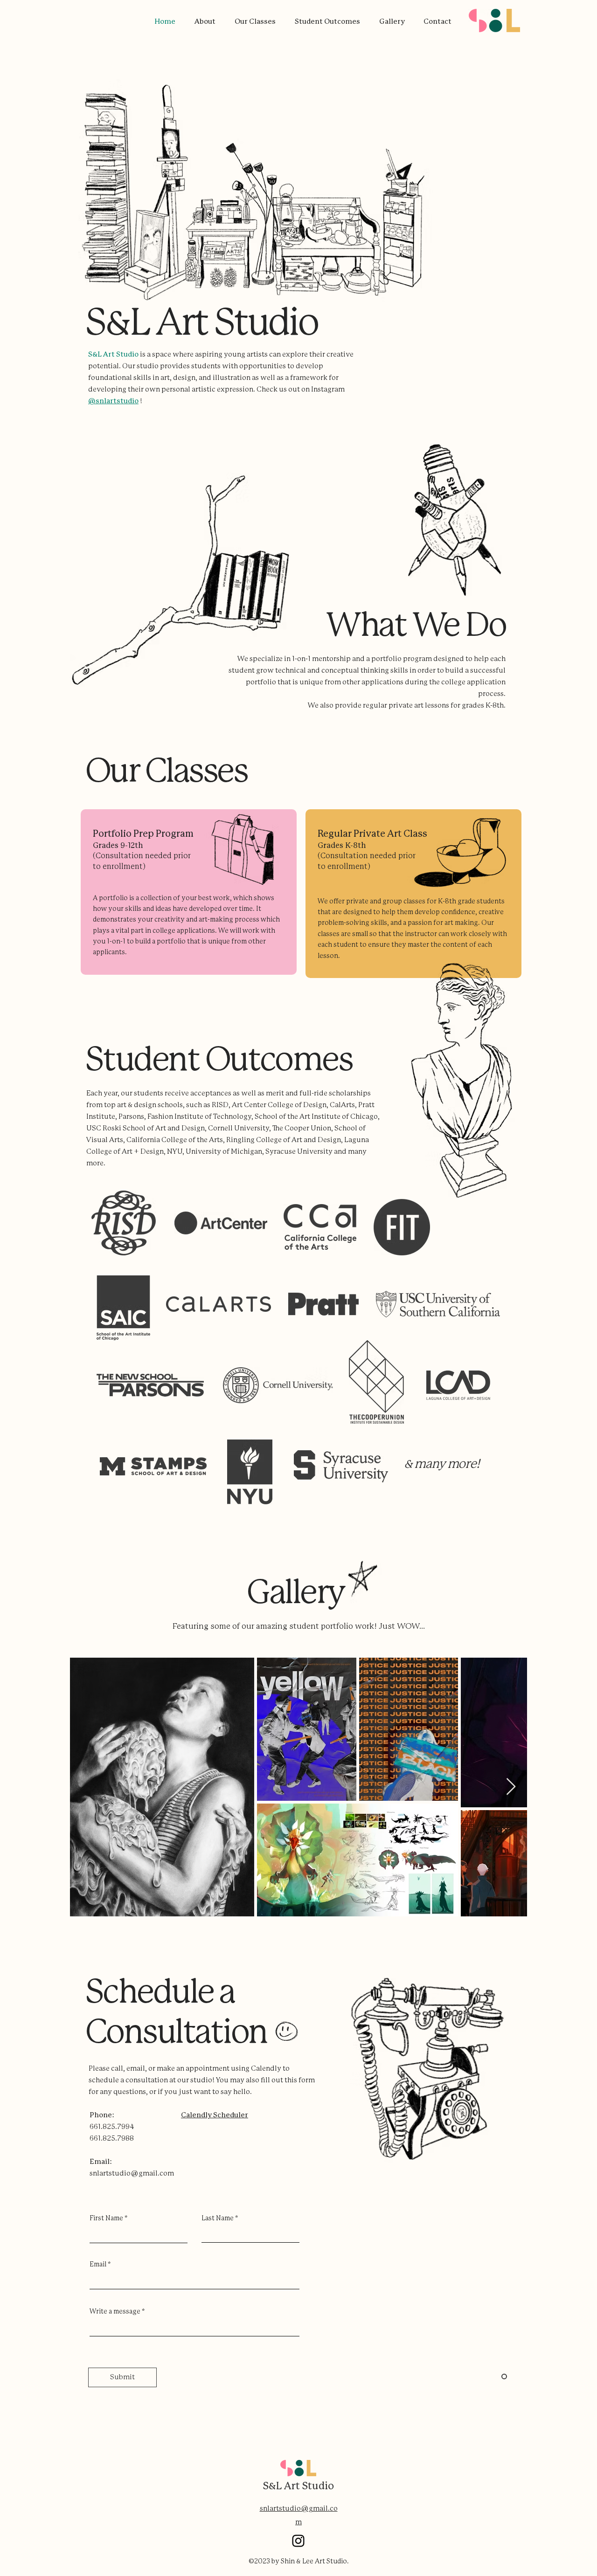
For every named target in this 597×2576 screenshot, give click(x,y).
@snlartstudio (113, 401)
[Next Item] (511, 1787)
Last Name (218, 2218)
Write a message (115, 2312)
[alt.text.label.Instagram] (298, 2541)
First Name (106, 2218)
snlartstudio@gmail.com (132, 2173)
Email (98, 2265)
